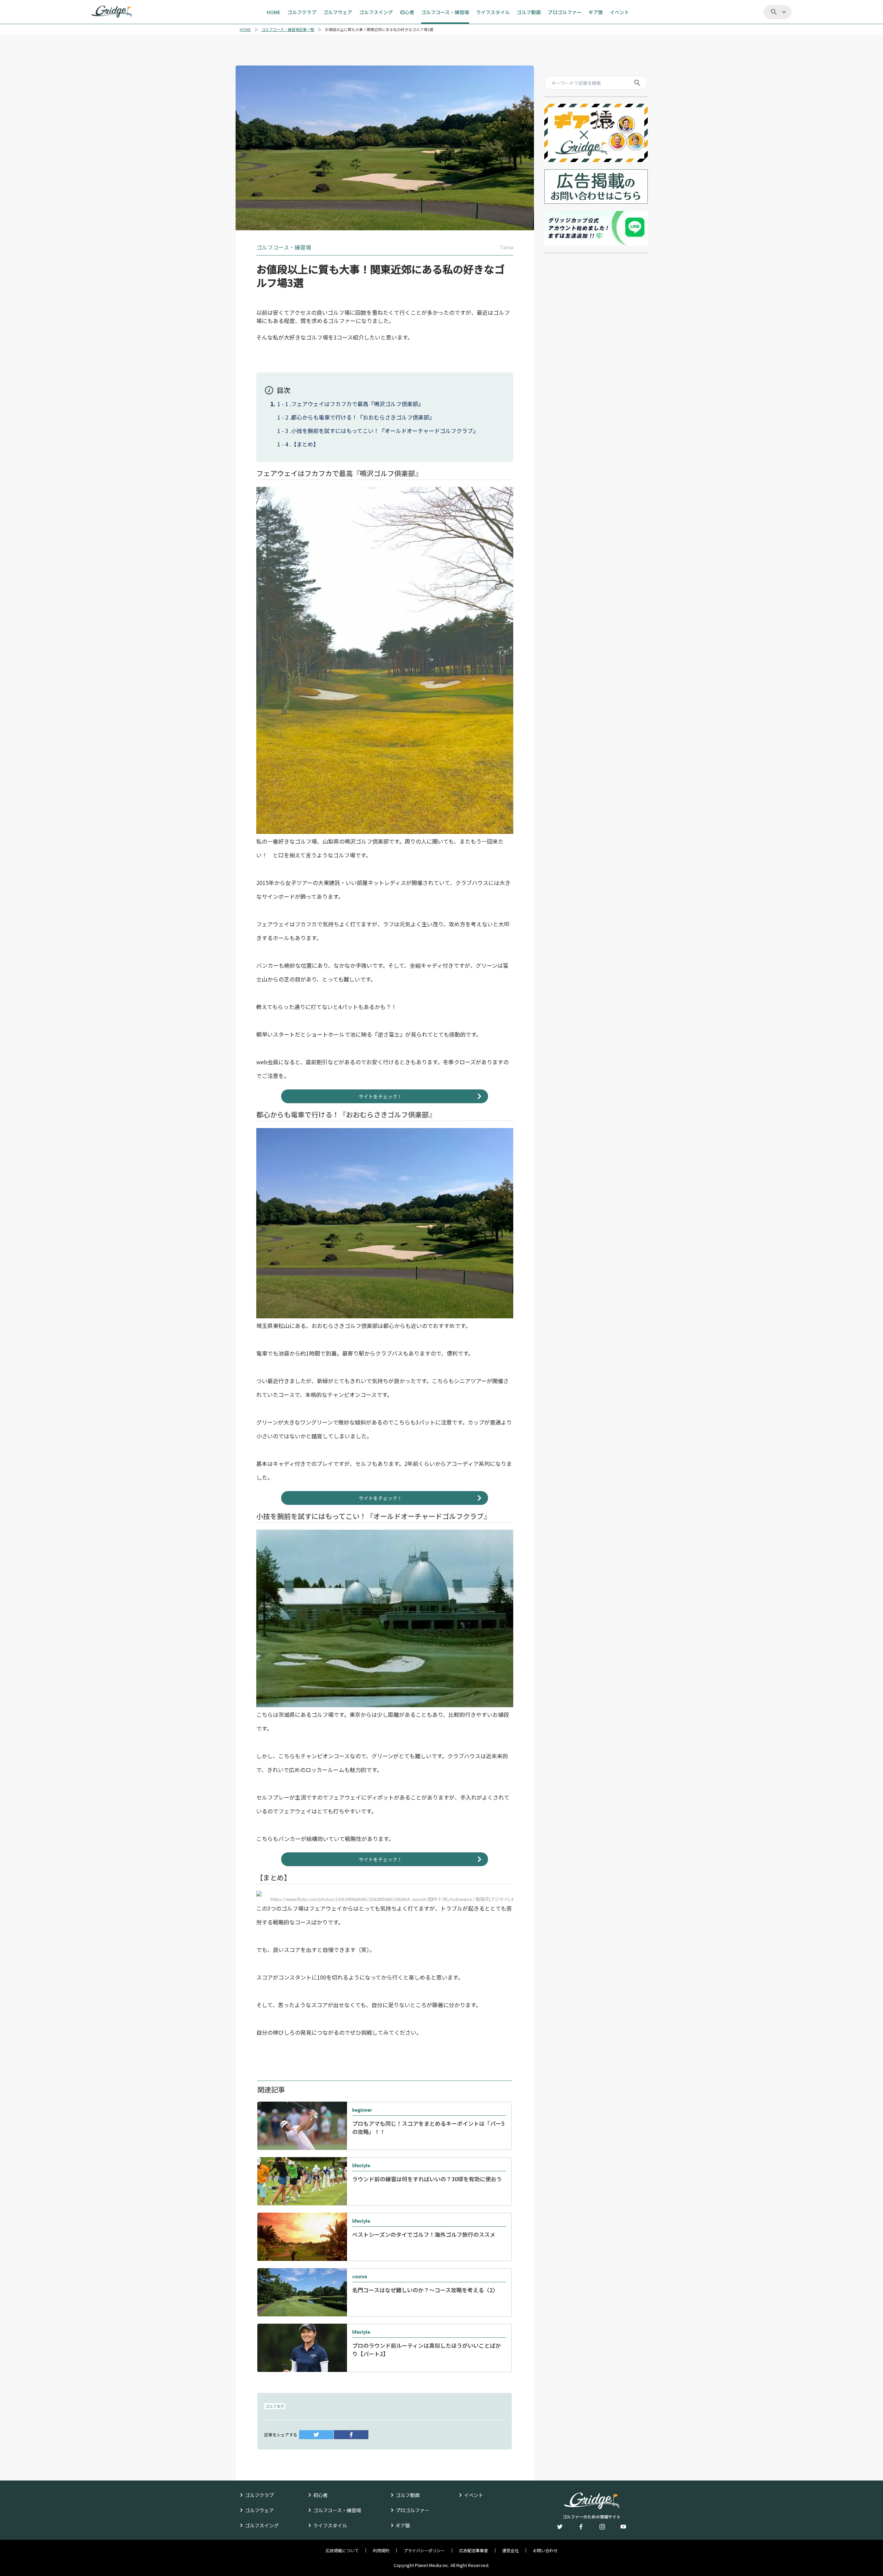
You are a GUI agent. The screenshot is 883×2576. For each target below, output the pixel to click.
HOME (245, 29)
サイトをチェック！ (380, 1096)
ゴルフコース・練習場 (337, 2510)
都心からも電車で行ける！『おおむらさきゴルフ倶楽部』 (363, 417)
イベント (474, 2495)
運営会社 (510, 2550)
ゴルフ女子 (275, 2406)
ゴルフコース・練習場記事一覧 (288, 29)
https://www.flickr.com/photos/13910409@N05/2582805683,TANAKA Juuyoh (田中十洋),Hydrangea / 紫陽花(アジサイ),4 (392, 1899)
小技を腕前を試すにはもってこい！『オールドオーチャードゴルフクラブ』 (385, 431)
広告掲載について (342, 2550)
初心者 (320, 2495)
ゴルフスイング (262, 2525)
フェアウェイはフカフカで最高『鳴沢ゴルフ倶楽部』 (357, 404)
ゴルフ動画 (408, 2495)
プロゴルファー (413, 2510)
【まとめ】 (305, 444)
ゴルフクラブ (259, 2495)
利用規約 (381, 2550)
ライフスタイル (330, 2525)
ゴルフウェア (259, 2510)
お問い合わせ (545, 2550)
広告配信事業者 (474, 2550)
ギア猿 (403, 2525)
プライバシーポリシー (424, 2550)
